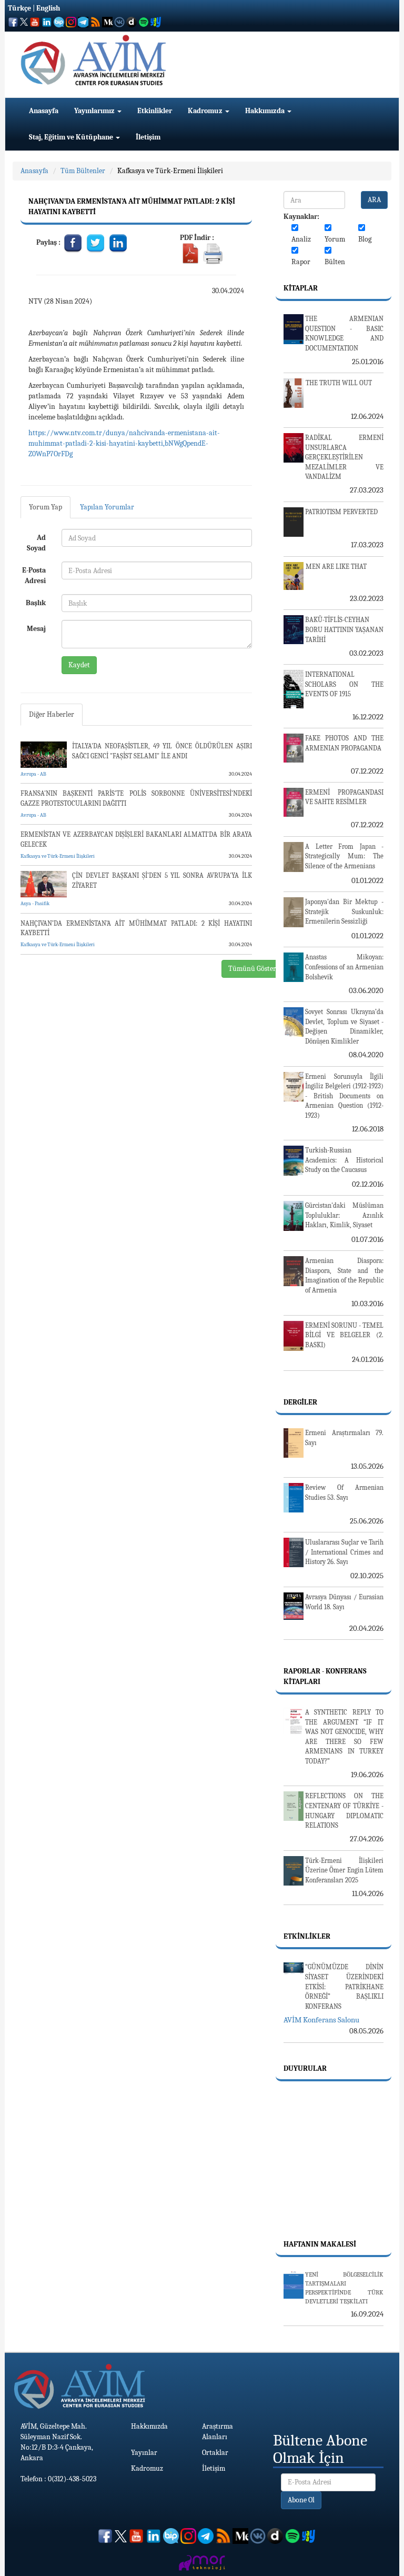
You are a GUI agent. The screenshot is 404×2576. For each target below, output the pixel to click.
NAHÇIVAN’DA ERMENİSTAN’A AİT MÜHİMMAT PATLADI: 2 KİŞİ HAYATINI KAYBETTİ (136, 928)
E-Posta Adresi (34, 575)
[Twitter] (96, 242)
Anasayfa (44, 111)
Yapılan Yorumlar (107, 507)
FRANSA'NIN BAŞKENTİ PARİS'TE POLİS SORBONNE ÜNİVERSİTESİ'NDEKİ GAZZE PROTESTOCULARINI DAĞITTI (136, 798)
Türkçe (19, 8)
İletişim (148, 137)
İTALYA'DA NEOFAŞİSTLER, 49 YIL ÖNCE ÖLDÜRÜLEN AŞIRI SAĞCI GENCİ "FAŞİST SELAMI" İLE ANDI (162, 751)
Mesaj (36, 629)
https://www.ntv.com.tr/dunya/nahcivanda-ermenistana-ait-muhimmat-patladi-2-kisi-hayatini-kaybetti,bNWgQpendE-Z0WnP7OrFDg (124, 443)
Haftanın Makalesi (320, 2244)
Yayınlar (144, 2453)
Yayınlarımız (95, 111)
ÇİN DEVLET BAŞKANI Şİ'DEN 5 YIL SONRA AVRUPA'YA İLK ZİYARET (162, 880)
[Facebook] (73, 242)
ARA (374, 200)
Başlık (36, 603)
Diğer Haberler (52, 714)
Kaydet (79, 665)
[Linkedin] (118, 242)
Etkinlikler (155, 111)
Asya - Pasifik (35, 904)
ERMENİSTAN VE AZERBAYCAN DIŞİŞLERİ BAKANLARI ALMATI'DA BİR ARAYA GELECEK (136, 839)
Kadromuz (206, 111)
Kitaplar (301, 288)
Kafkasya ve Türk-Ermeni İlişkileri (170, 171)
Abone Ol (301, 2500)
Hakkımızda (266, 111)
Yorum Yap (46, 507)
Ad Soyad (36, 543)
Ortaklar (215, 2453)
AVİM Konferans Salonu (321, 2020)
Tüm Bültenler (83, 171)
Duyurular (305, 2068)
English (48, 8)
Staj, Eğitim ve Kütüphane (72, 137)
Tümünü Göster (252, 969)
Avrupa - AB (33, 774)
